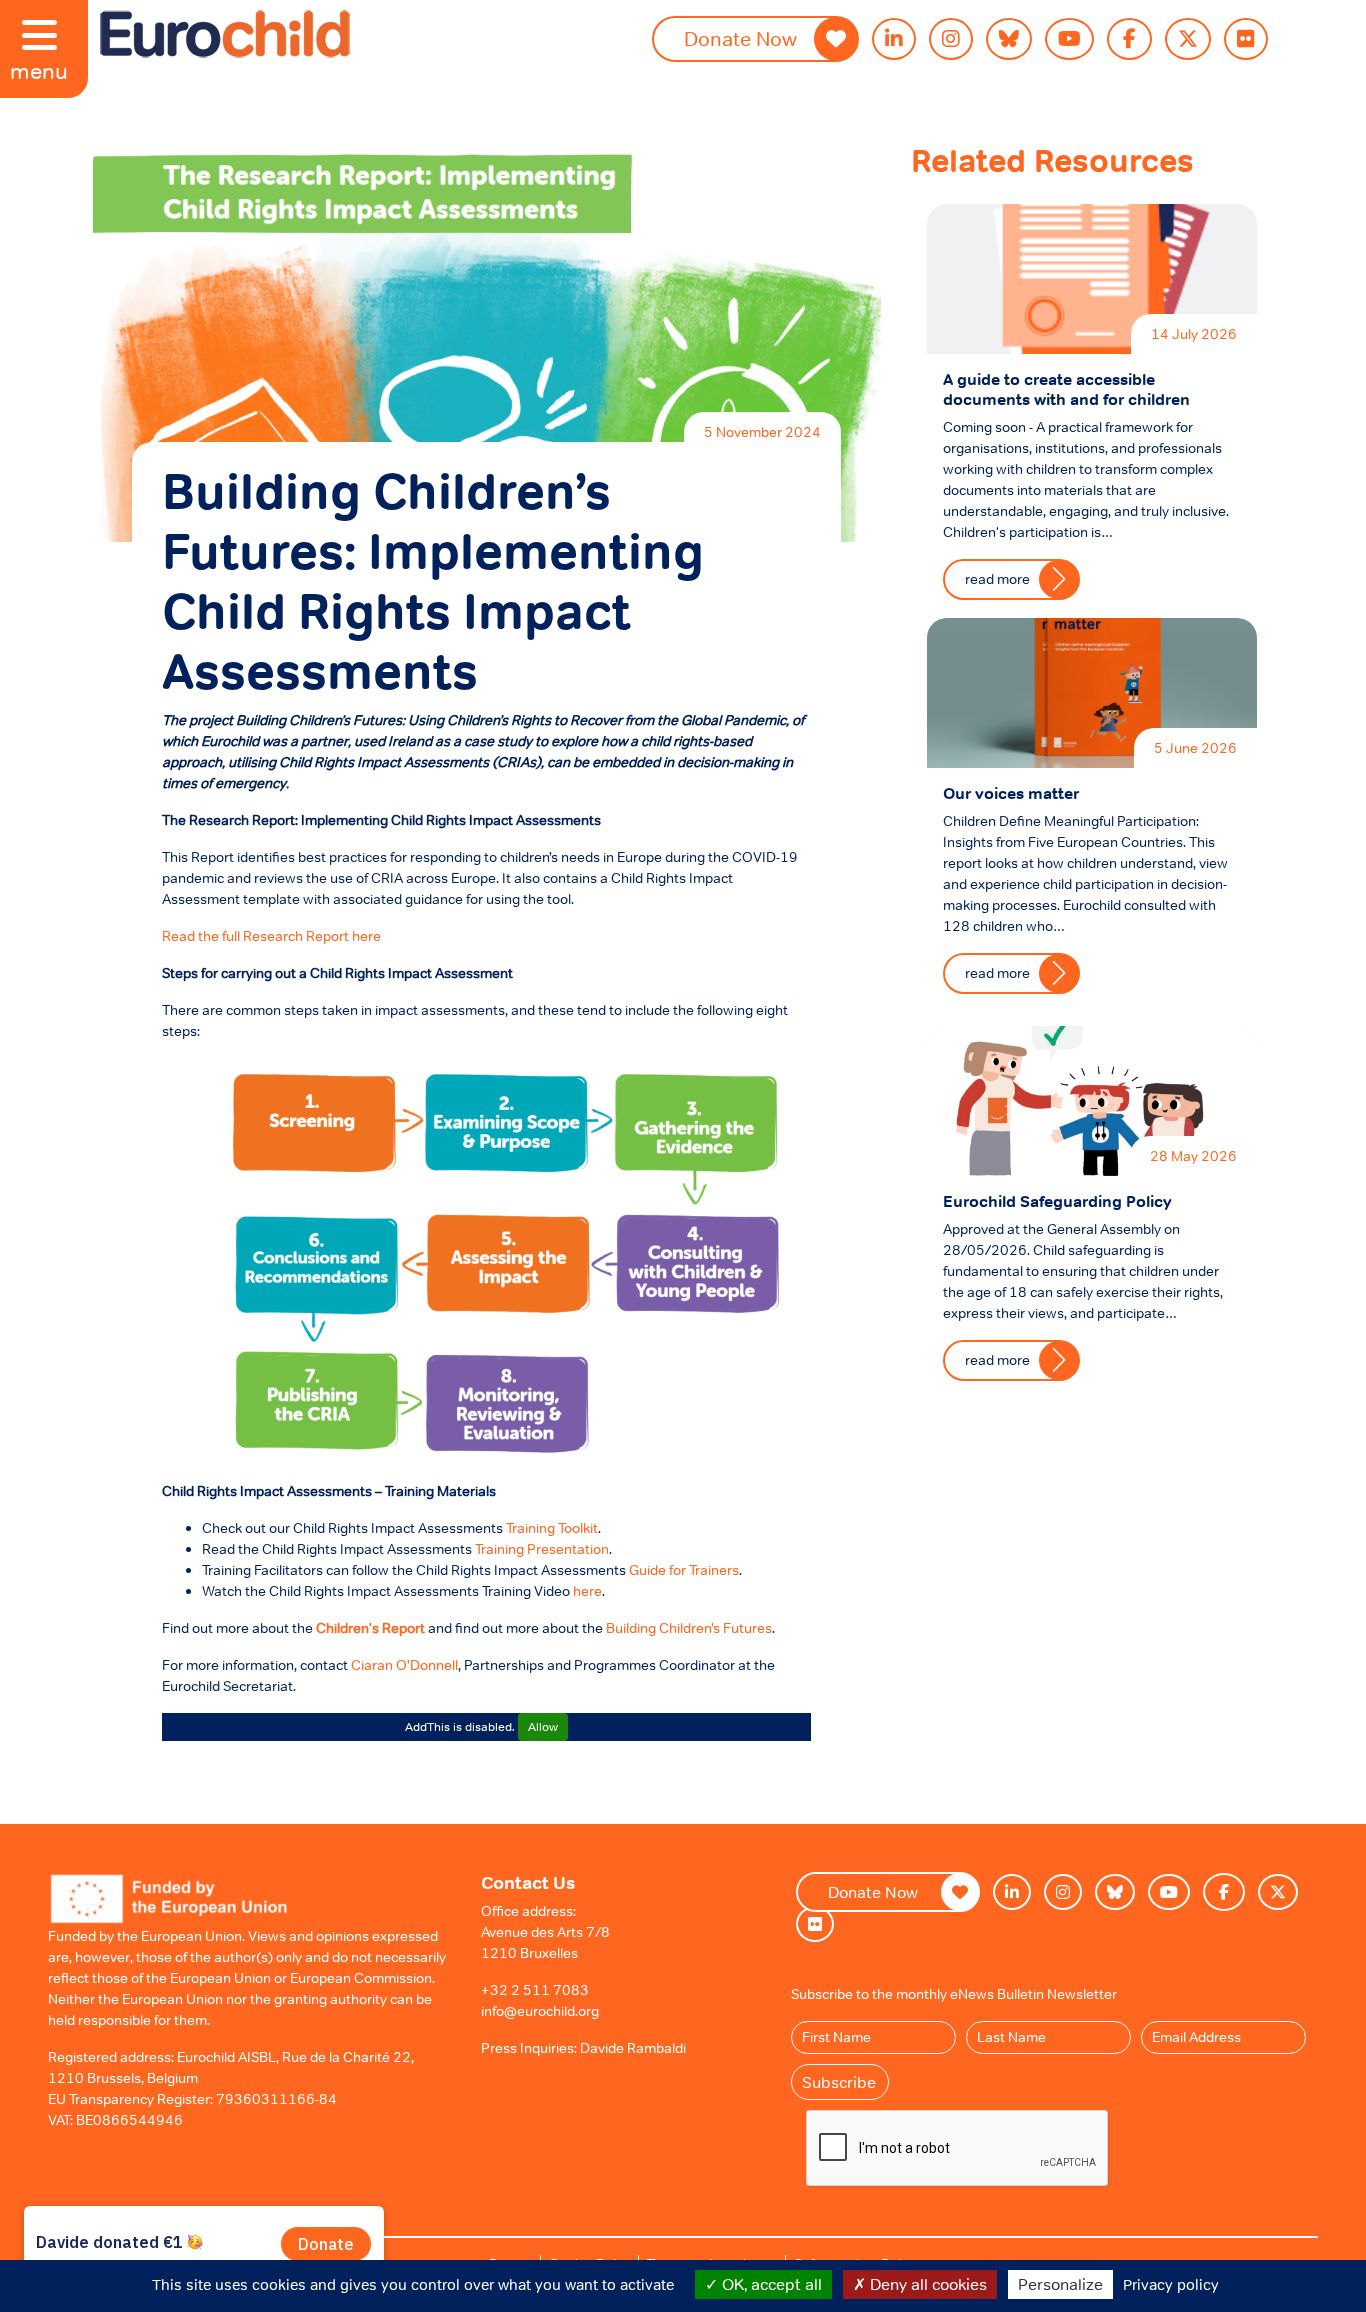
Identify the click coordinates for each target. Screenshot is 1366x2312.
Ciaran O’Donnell (404, 1665)
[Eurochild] (225, 34)
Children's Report (370, 1628)
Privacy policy (1171, 2284)
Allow (543, 1727)
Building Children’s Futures (689, 1628)
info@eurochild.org (540, 2011)
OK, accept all (770, 2284)
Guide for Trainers (684, 1570)
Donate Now (740, 39)
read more (997, 579)
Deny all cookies (926, 2284)
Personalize (1060, 2284)
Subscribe (839, 2082)
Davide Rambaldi (633, 2048)
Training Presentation (542, 1549)
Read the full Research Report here (271, 936)
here (587, 1591)
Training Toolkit (552, 1528)
